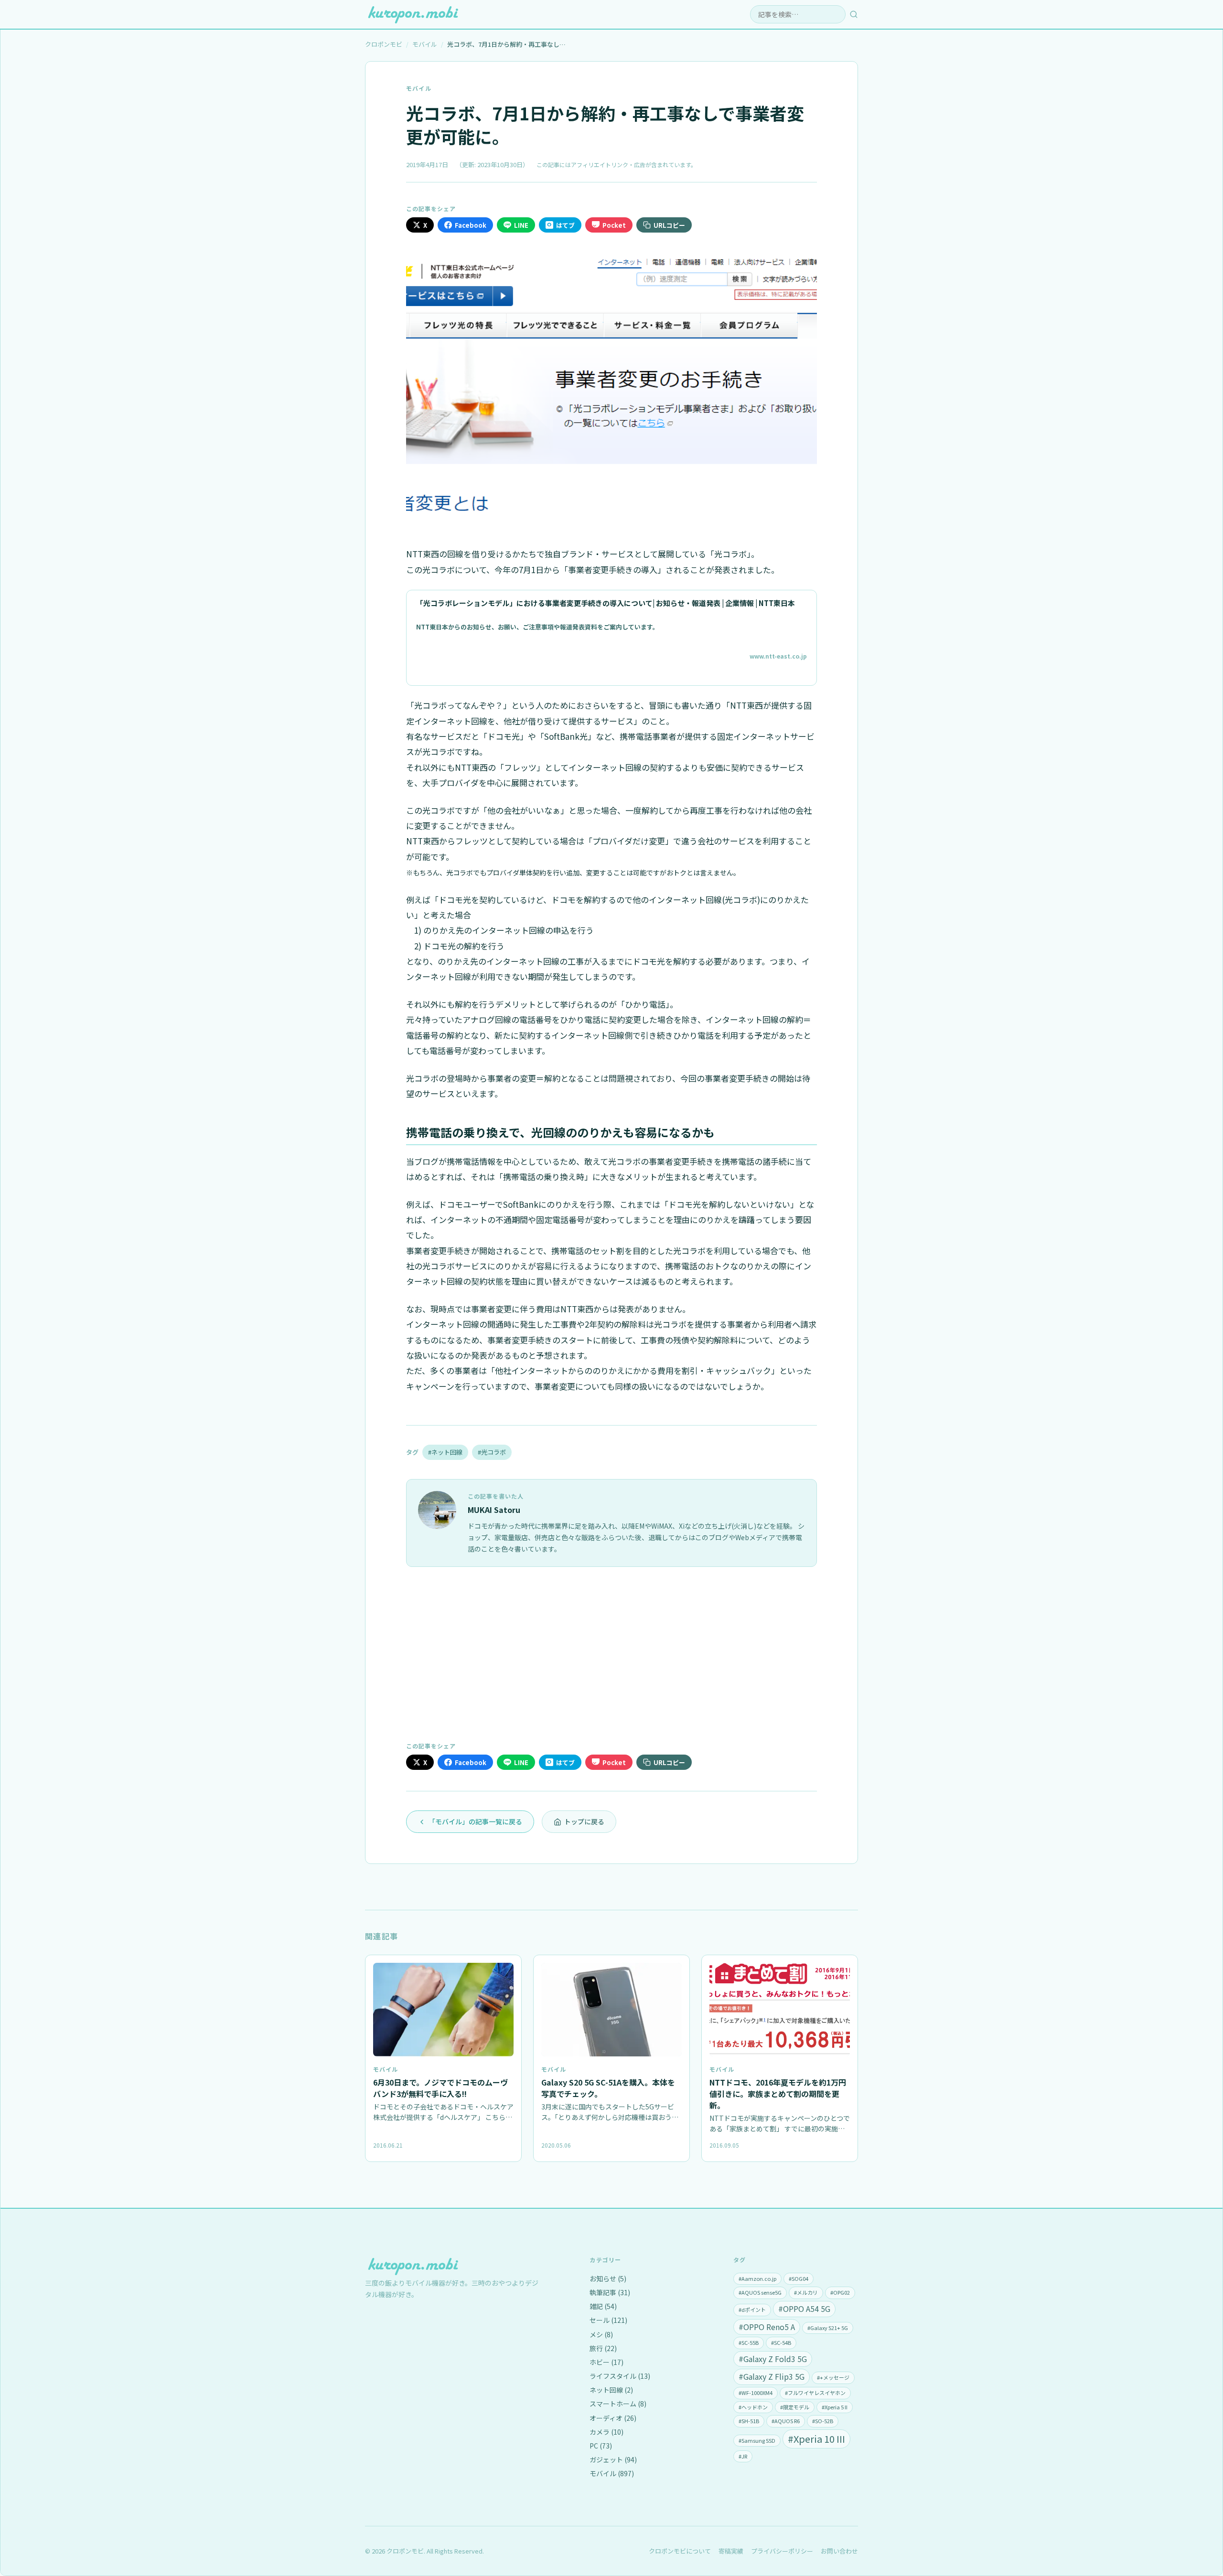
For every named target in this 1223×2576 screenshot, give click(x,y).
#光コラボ (492, 1452)
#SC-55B (749, 2342)
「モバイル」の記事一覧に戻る (475, 1821)
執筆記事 (610, 2292)
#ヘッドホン (753, 2407)
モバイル (419, 88)
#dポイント (752, 2310)
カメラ (606, 2432)
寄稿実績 (731, 2551)
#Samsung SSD (757, 2440)
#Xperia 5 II (835, 2407)
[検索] (854, 14)
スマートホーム (618, 2404)
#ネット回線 (445, 1452)
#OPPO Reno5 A (767, 2327)
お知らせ (608, 2278)
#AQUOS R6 (786, 2421)
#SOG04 (799, 2278)
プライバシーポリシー (782, 2551)
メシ (601, 2334)
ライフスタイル (620, 2376)
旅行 (603, 2348)
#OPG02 (840, 2292)
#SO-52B (823, 2421)
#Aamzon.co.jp (757, 2278)
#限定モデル (795, 2407)
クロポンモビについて (680, 2551)
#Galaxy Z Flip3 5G (772, 2376)
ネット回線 (611, 2390)
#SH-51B (749, 2421)
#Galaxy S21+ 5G (828, 2328)
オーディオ (613, 2418)
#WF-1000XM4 (756, 2393)
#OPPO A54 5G (804, 2309)
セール (608, 2320)
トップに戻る (584, 1821)
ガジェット (613, 2459)
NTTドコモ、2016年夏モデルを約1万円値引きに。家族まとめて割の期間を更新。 (778, 2094)
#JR (743, 2456)
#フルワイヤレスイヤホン (815, 2393)
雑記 (603, 2306)
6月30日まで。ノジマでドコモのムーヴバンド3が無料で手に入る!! (440, 2088)
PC (601, 2446)
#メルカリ (806, 2292)
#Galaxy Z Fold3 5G (773, 2359)
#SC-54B (781, 2342)
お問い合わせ (839, 2551)
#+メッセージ (833, 2377)
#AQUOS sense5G (760, 2292)
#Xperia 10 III (816, 2439)
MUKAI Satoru (494, 1510)
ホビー (606, 2362)
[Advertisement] (611, 1653)
